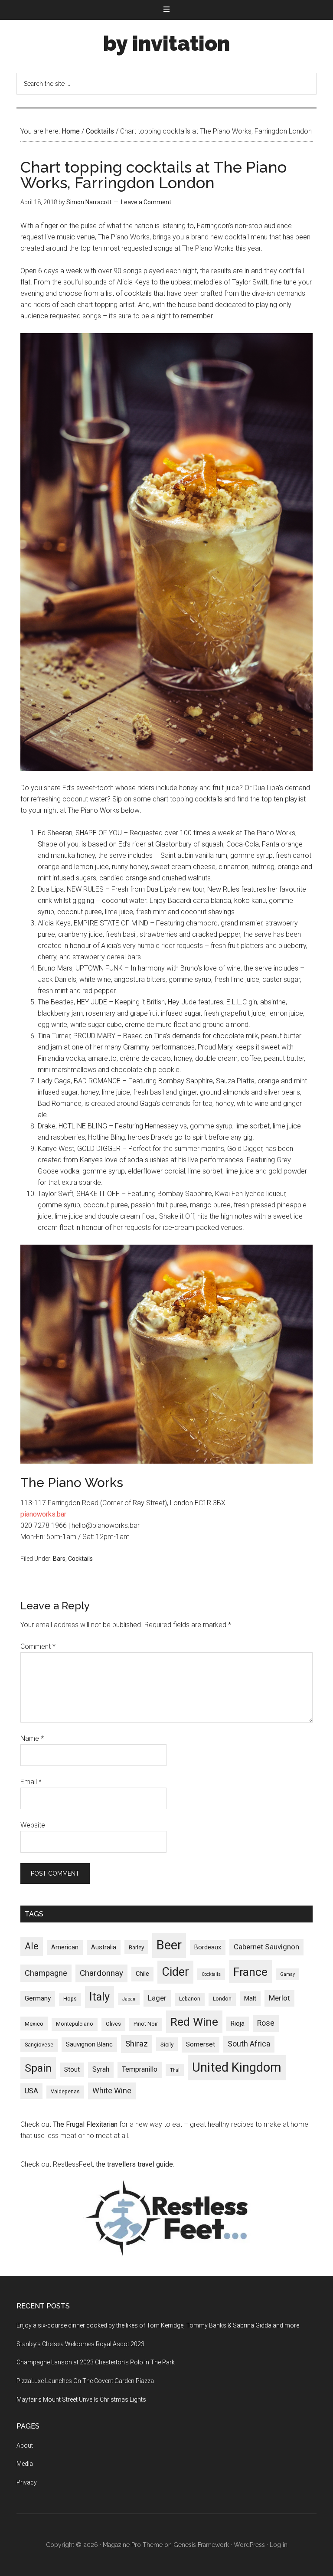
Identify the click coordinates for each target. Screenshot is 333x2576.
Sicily (167, 2044)
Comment (38, 1646)
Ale (32, 1946)
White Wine (112, 2091)
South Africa (249, 2044)
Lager (157, 1998)
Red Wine (194, 2022)
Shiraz (137, 2044)
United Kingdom (237, 2067)
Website (33, 1825)
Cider (175, 1972)
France (250, 1972)
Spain (38, 2068)
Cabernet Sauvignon (266, 1947)
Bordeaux (208, 1947)
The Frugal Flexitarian (85, 2124)
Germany (38, 1998)
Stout (72, 2069)
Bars (59, 1559)
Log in (279, 2545)
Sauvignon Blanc (89, 2044)
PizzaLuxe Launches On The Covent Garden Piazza (85, 2381)
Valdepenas (65, 2092)
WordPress (249, 2545)
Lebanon (190, 1999)
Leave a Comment (146, 202)
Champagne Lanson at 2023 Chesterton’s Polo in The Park (96, 2362)
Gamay (287, 1974)
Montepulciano (75, 2024)
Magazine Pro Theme (133, 2545)
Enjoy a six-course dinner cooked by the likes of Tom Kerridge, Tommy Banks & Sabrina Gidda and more (158, 2325)
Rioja (238, 2024)
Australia (104, 1947)
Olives (113, 2024)
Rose (266, 2023)
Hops (70, 1999)
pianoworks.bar (43, 1514)
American (65, 1947)
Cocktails (80, 1559)
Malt (250, 1998)
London (222, 1999)
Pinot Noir (146, 2024)
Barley (136, 1947)
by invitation (166, 43)
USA (31, 2091)
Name (32, 1738)
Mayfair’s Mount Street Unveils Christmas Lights (81, 2399)
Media (25, 2464)
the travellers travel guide (134, 2164)
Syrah (101, 2069)
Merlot (279, 1998)
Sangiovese (39, 2045)
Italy (100, 1997)
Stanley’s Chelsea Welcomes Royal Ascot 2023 (80, 2344)
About (25, 2445)
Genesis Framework (201, 2545)
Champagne (46, 1973)
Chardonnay (101, 1973)
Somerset (201, 2044)
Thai (175, 2070)
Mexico (34, 2024)
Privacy (27, 2482)
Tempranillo (140, 2069)
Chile (142, 1974)
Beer (169, 1945)
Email (31, 1782)
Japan (129, 1999)
